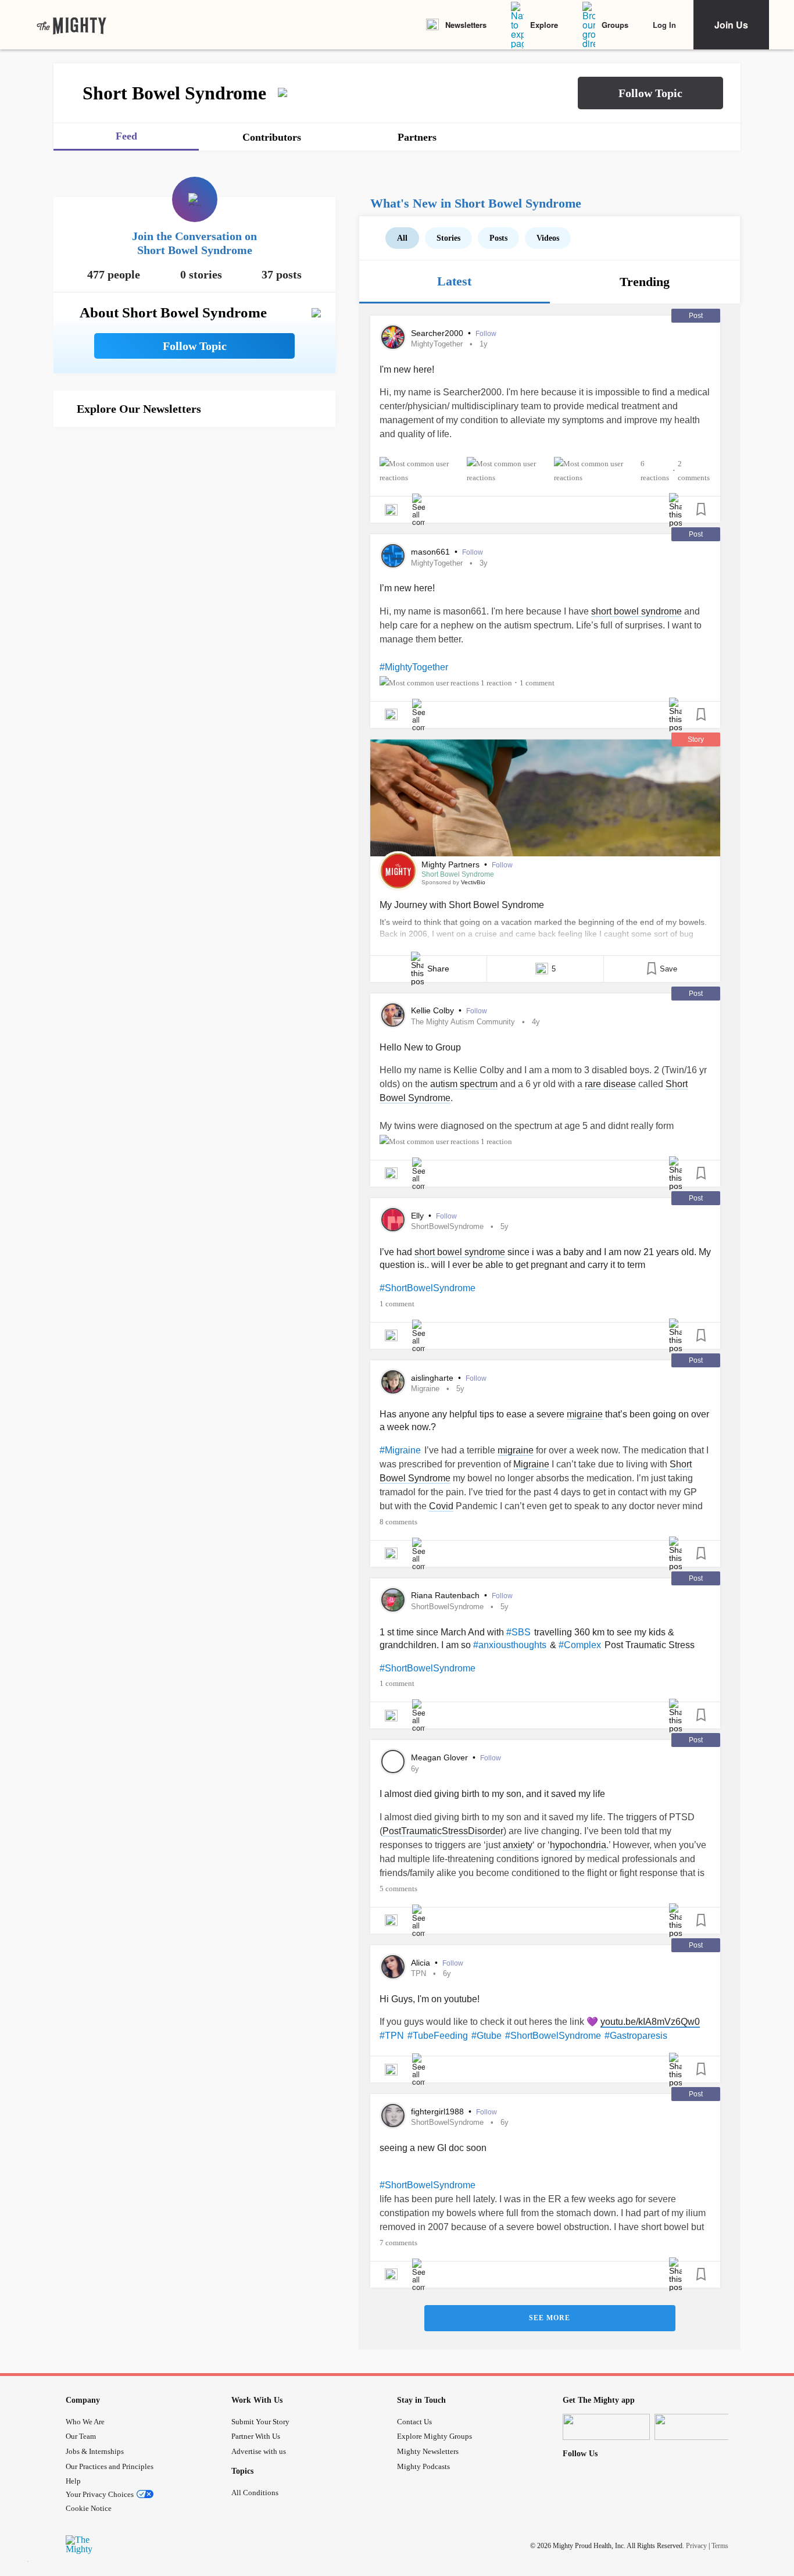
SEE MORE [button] (550, 2318)
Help (73, 2481)
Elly (419, 1216)
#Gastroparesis (636, 2036)
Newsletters (466, 25)
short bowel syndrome (636, 611)
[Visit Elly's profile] (393, 1220)
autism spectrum (464, 1084)
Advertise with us (259, 2451)
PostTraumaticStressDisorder (443, 1831)
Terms (720, 2546)
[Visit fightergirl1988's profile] (393, 2116)
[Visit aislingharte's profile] (393, 1382)
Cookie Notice (89, 2508)
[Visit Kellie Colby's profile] (393, 1015)
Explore (544, 25)
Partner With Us (256, 2436)
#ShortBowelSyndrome (428, 1288)
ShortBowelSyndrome (447, 1226)
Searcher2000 (438, 333)
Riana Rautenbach (446, 1595)
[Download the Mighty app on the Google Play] (698, 2427)
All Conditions (255, 2493)
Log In (664, 25)
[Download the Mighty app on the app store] (606, 2427)
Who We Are (85, 2422)
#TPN (392, 2036)
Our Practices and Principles (110, 2466)
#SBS (518, 1632)
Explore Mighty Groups (434, 2436)
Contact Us (414, 2422)
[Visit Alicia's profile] (393, 1967)
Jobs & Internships (95, 2451)
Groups (615, 25)
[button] (650, 93)
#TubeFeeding (438, 2036)
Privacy (696, 2546)
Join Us (731, 25)
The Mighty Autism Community (463, 1022)
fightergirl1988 (439, 2111)
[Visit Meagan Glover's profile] (393, 1762)
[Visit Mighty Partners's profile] (398, 871)
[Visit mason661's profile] (393, 556)
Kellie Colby (434, 1010)
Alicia (422, 1963)
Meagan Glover (441, 1757)
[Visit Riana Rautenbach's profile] (393, 1600)
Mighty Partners (452, 864)
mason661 (432, 552)
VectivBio (473, 882)
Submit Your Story (260, 2422)
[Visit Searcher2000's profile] (393, 337)
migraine (585, 1414)
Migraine (425, 1389)
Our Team (81, 2436)
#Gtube (487, 2036)
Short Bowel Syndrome (458, 874)
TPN (419, 1973)
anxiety (518, 1845)
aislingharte (433, 1378)
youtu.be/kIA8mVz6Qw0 (650, 2022)
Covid (441, 1506)
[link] (71, 25)
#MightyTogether (414, 667)
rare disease (610, 1084)
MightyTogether (437, 344)
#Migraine (400, 1450)
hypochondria (578, 1845)
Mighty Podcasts (423, 2466)
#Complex (580, 1645)
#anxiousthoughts (510, 1645)
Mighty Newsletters (428, 2451)
